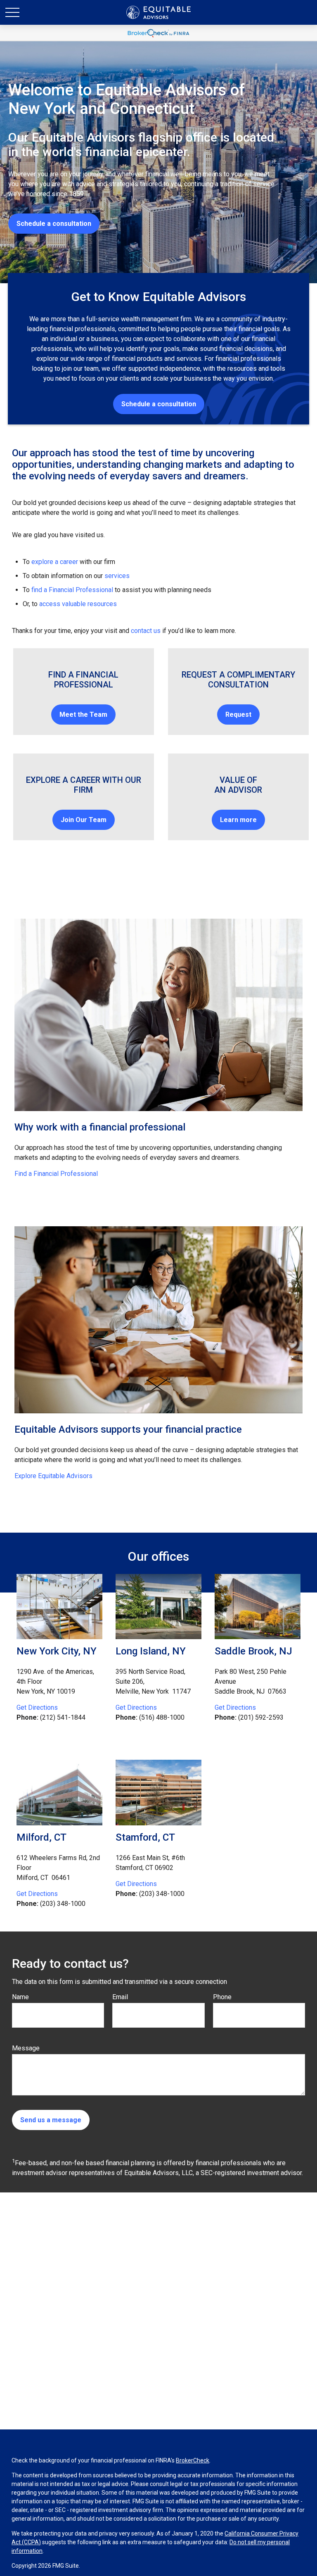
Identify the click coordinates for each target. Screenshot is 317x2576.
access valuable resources (78, 604)
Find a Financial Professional (56, 1174)
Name (20, 1997)
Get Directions (37, 1707)
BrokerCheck (193, 2460)
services (117, 576)
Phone (222, 1997)
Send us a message (51, 2120)
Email (120, 1997)
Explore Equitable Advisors (53, 1476)
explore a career (55, 562)
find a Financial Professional (72, 590)
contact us (146, 631)
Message (26, 2048)
